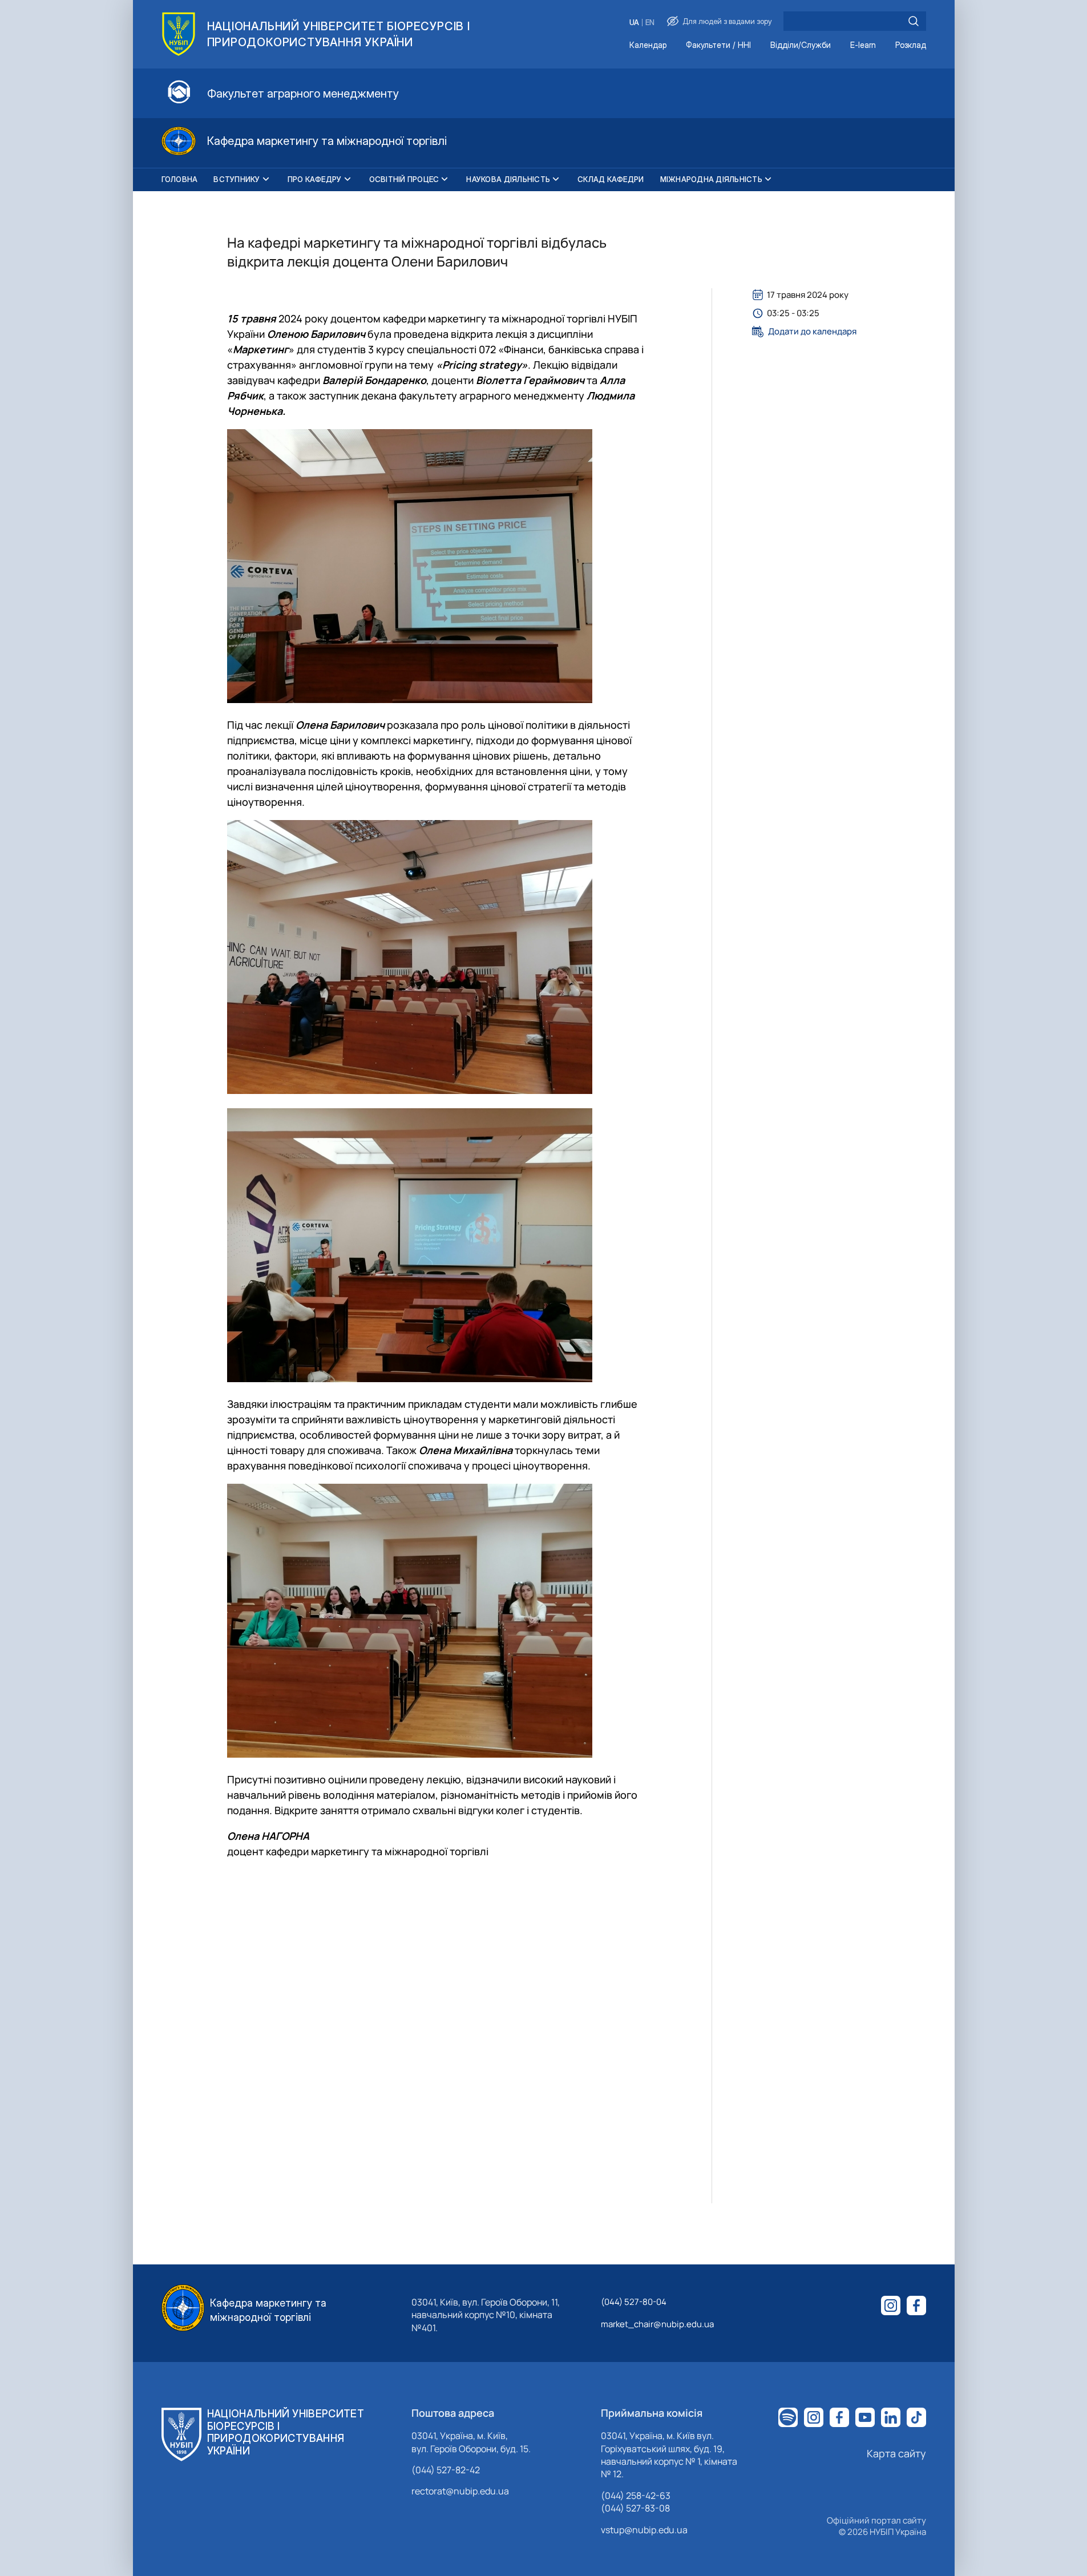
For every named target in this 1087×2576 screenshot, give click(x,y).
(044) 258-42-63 (636, 2496)
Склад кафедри (611, 179)
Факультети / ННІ (718, 45)
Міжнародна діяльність (711, 179)
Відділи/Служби (801, 45)
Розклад (911, 45)
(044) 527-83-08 (635, 2508)
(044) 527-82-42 (446, 2470)
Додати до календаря (812, 332)
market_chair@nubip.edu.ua (657, 2324)
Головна (180, 179)
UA (634, 23)
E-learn (863, 45)
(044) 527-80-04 (634, 2302)
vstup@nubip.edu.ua (644, 2530)
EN (650, 23)
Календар (648, 45)
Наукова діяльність (508, 179)
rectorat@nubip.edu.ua (460, 2491)
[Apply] (914, 21)
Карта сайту (896, 2453)
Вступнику (237, 179)
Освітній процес (404, 179)
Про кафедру (315, 179)
